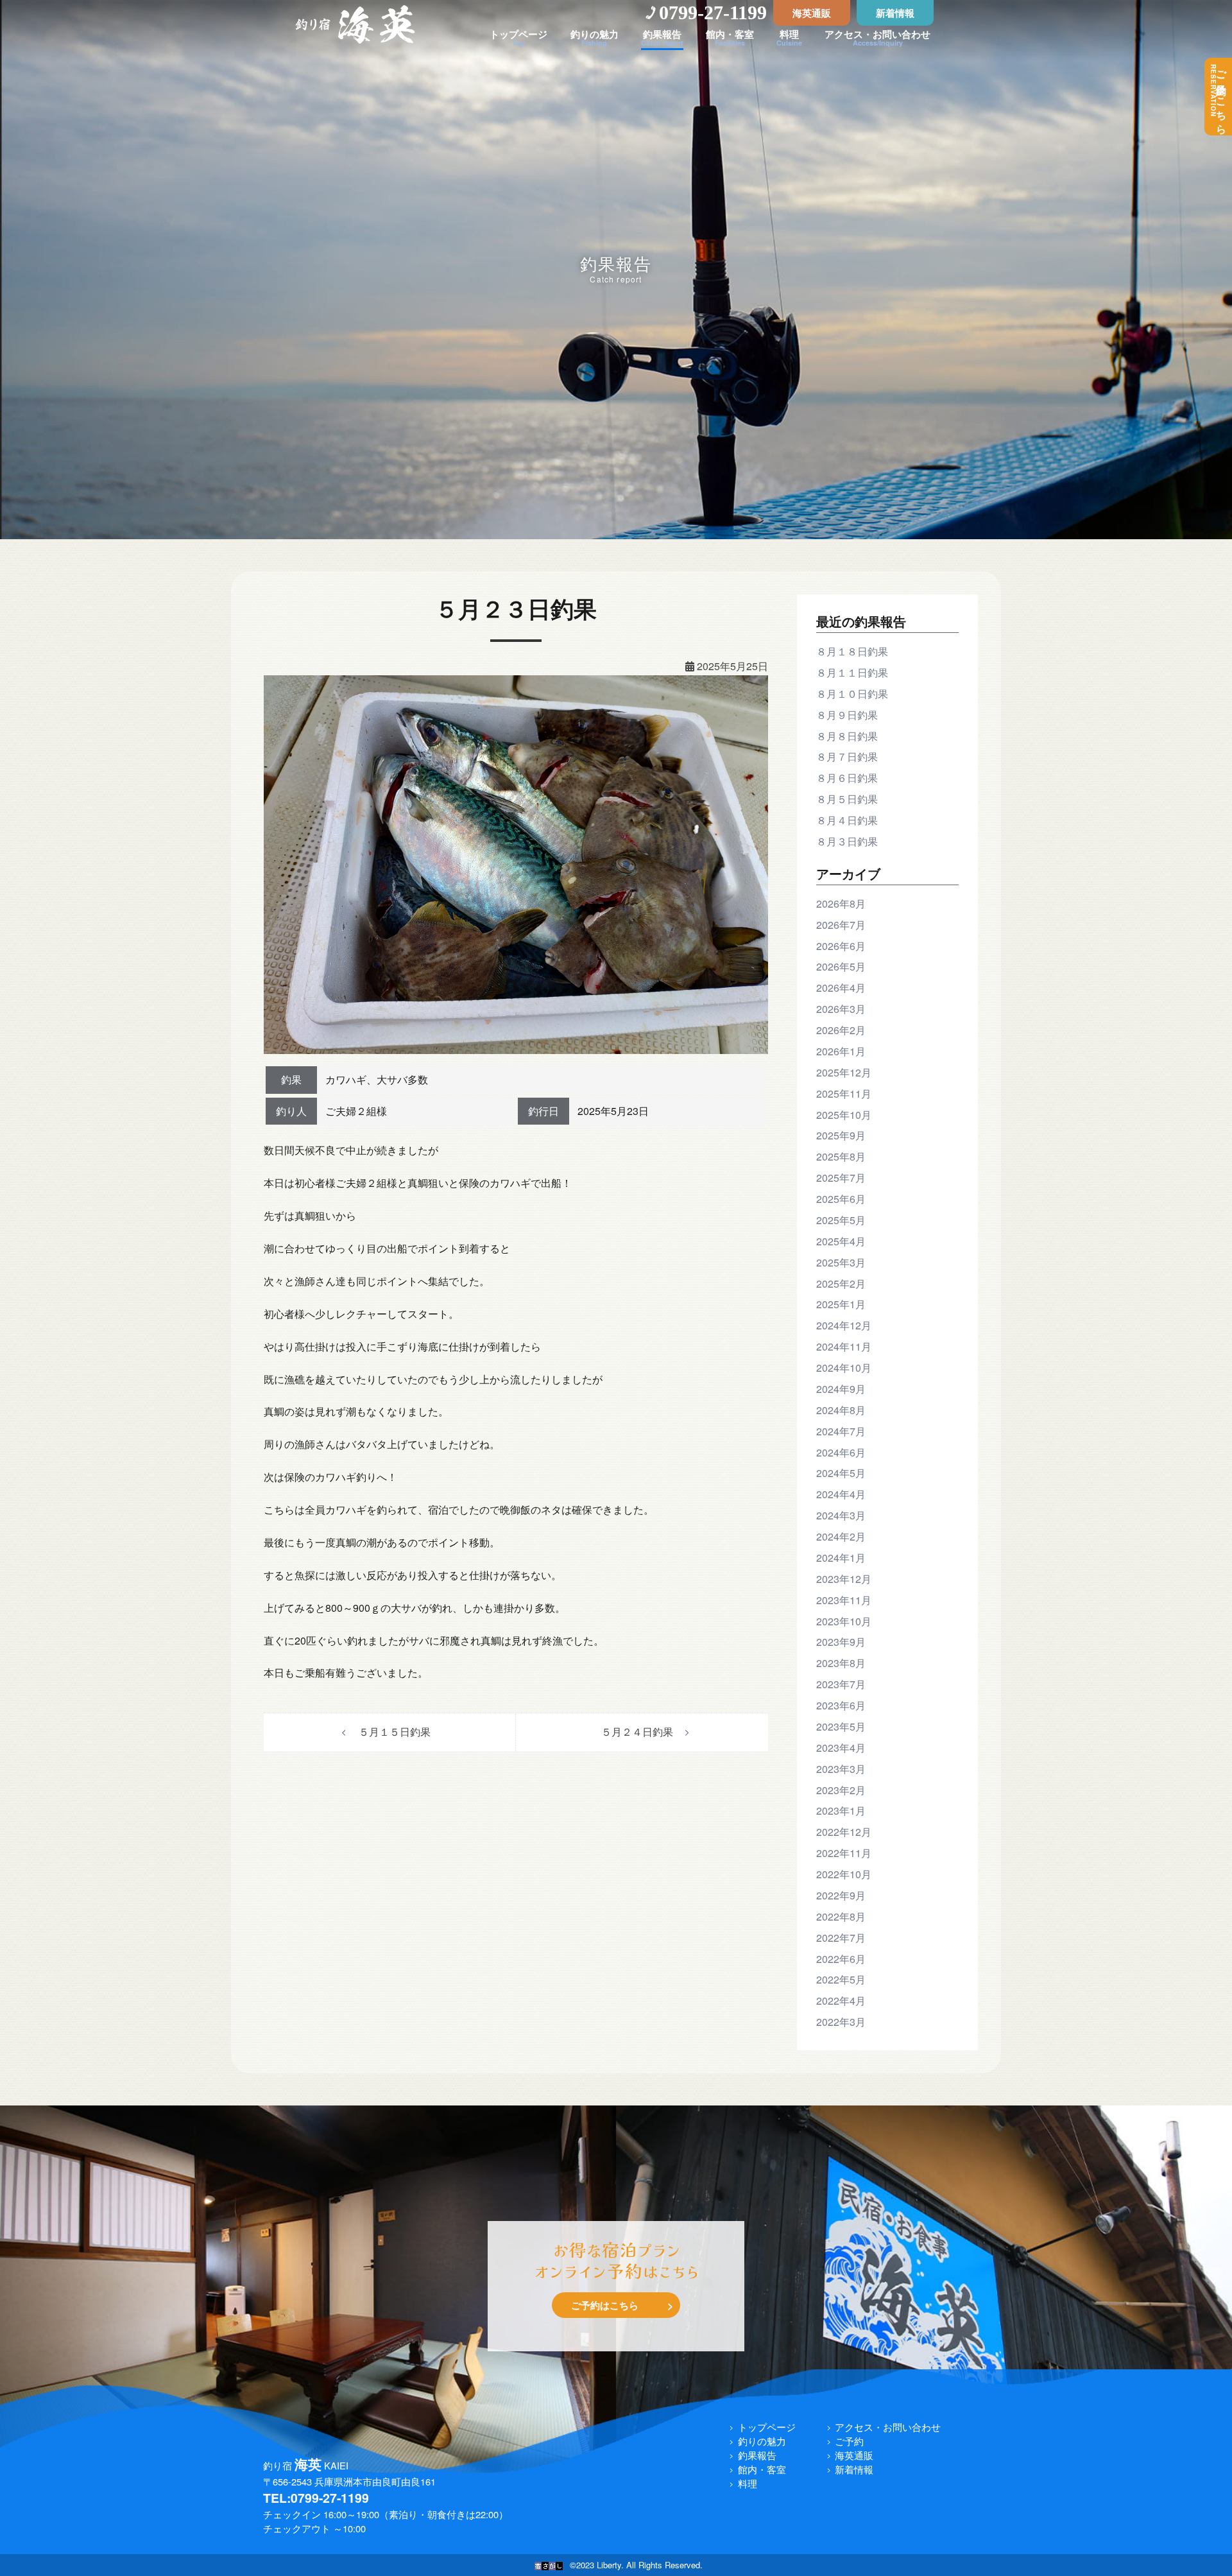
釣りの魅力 (762, 2441)
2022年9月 (841, 1895)
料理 (748, 2483)
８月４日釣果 (847, 820)
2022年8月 (841, 1916)
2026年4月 (841, 988)
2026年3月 (841, 1009)
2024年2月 (841, 1536)
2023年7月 (841, 1684)
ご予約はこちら (1219, 97)
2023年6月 (841, 1705)
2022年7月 (841, 1938)
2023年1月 (841, 1811)
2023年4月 (841, 1748)
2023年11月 (844, 1600)
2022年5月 (841, 1979)
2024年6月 (841, 1452)
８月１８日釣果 (852, 651)
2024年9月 (841, 1389)
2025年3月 (841, 1262)
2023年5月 (841, 1726)
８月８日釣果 (847, 736)
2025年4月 (841, 1241)
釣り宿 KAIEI (306, 2465)
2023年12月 (844, 1579)
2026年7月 (841, 925)
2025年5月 (841, 1220)
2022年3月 (841, 2022)
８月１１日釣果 (852, 672)
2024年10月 (844, 1368)
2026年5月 (841, 966)
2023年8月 (841, 1663)
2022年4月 (841, 2001)
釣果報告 (757, 2455)
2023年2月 (841, 1790)
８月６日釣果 (847, 778)
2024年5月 (841, 1473)
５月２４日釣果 (637, 1732)
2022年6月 (841, 1959)
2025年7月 (841, 1178)
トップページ (767, 2427)
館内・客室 (762, 2469)
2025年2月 (841, 1284)
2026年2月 (841, 1030)
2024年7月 (841, 1431)
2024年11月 (844, 1346)
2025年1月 (841, 1304)
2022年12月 (844, 1832)
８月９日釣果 (847, 715)
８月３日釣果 (847, 841)
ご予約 (849, 2441)
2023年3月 (841, 1769)
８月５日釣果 (847, 799)
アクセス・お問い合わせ (888, 2427)
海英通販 (812, 13)
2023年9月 (841, 1642)
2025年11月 (844, 1094)
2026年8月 (841, 903)
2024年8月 (841, 1410)
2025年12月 (844, 1072)
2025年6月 (841, 1199)
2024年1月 (841, 1558)
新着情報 (895, 13)
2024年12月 (844, 1325)
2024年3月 (841, 1515)
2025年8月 (841, 1156)
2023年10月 (844, 1621)
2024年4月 (841, 1494)
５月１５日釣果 (395, 1732)
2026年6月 (841, 946)
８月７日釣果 (847, 756)
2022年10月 (844, 1874)
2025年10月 (844, 1115)
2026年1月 (841, 1051)
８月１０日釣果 (852, 694)
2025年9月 (841, 1135)
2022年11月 (844, 1853)
